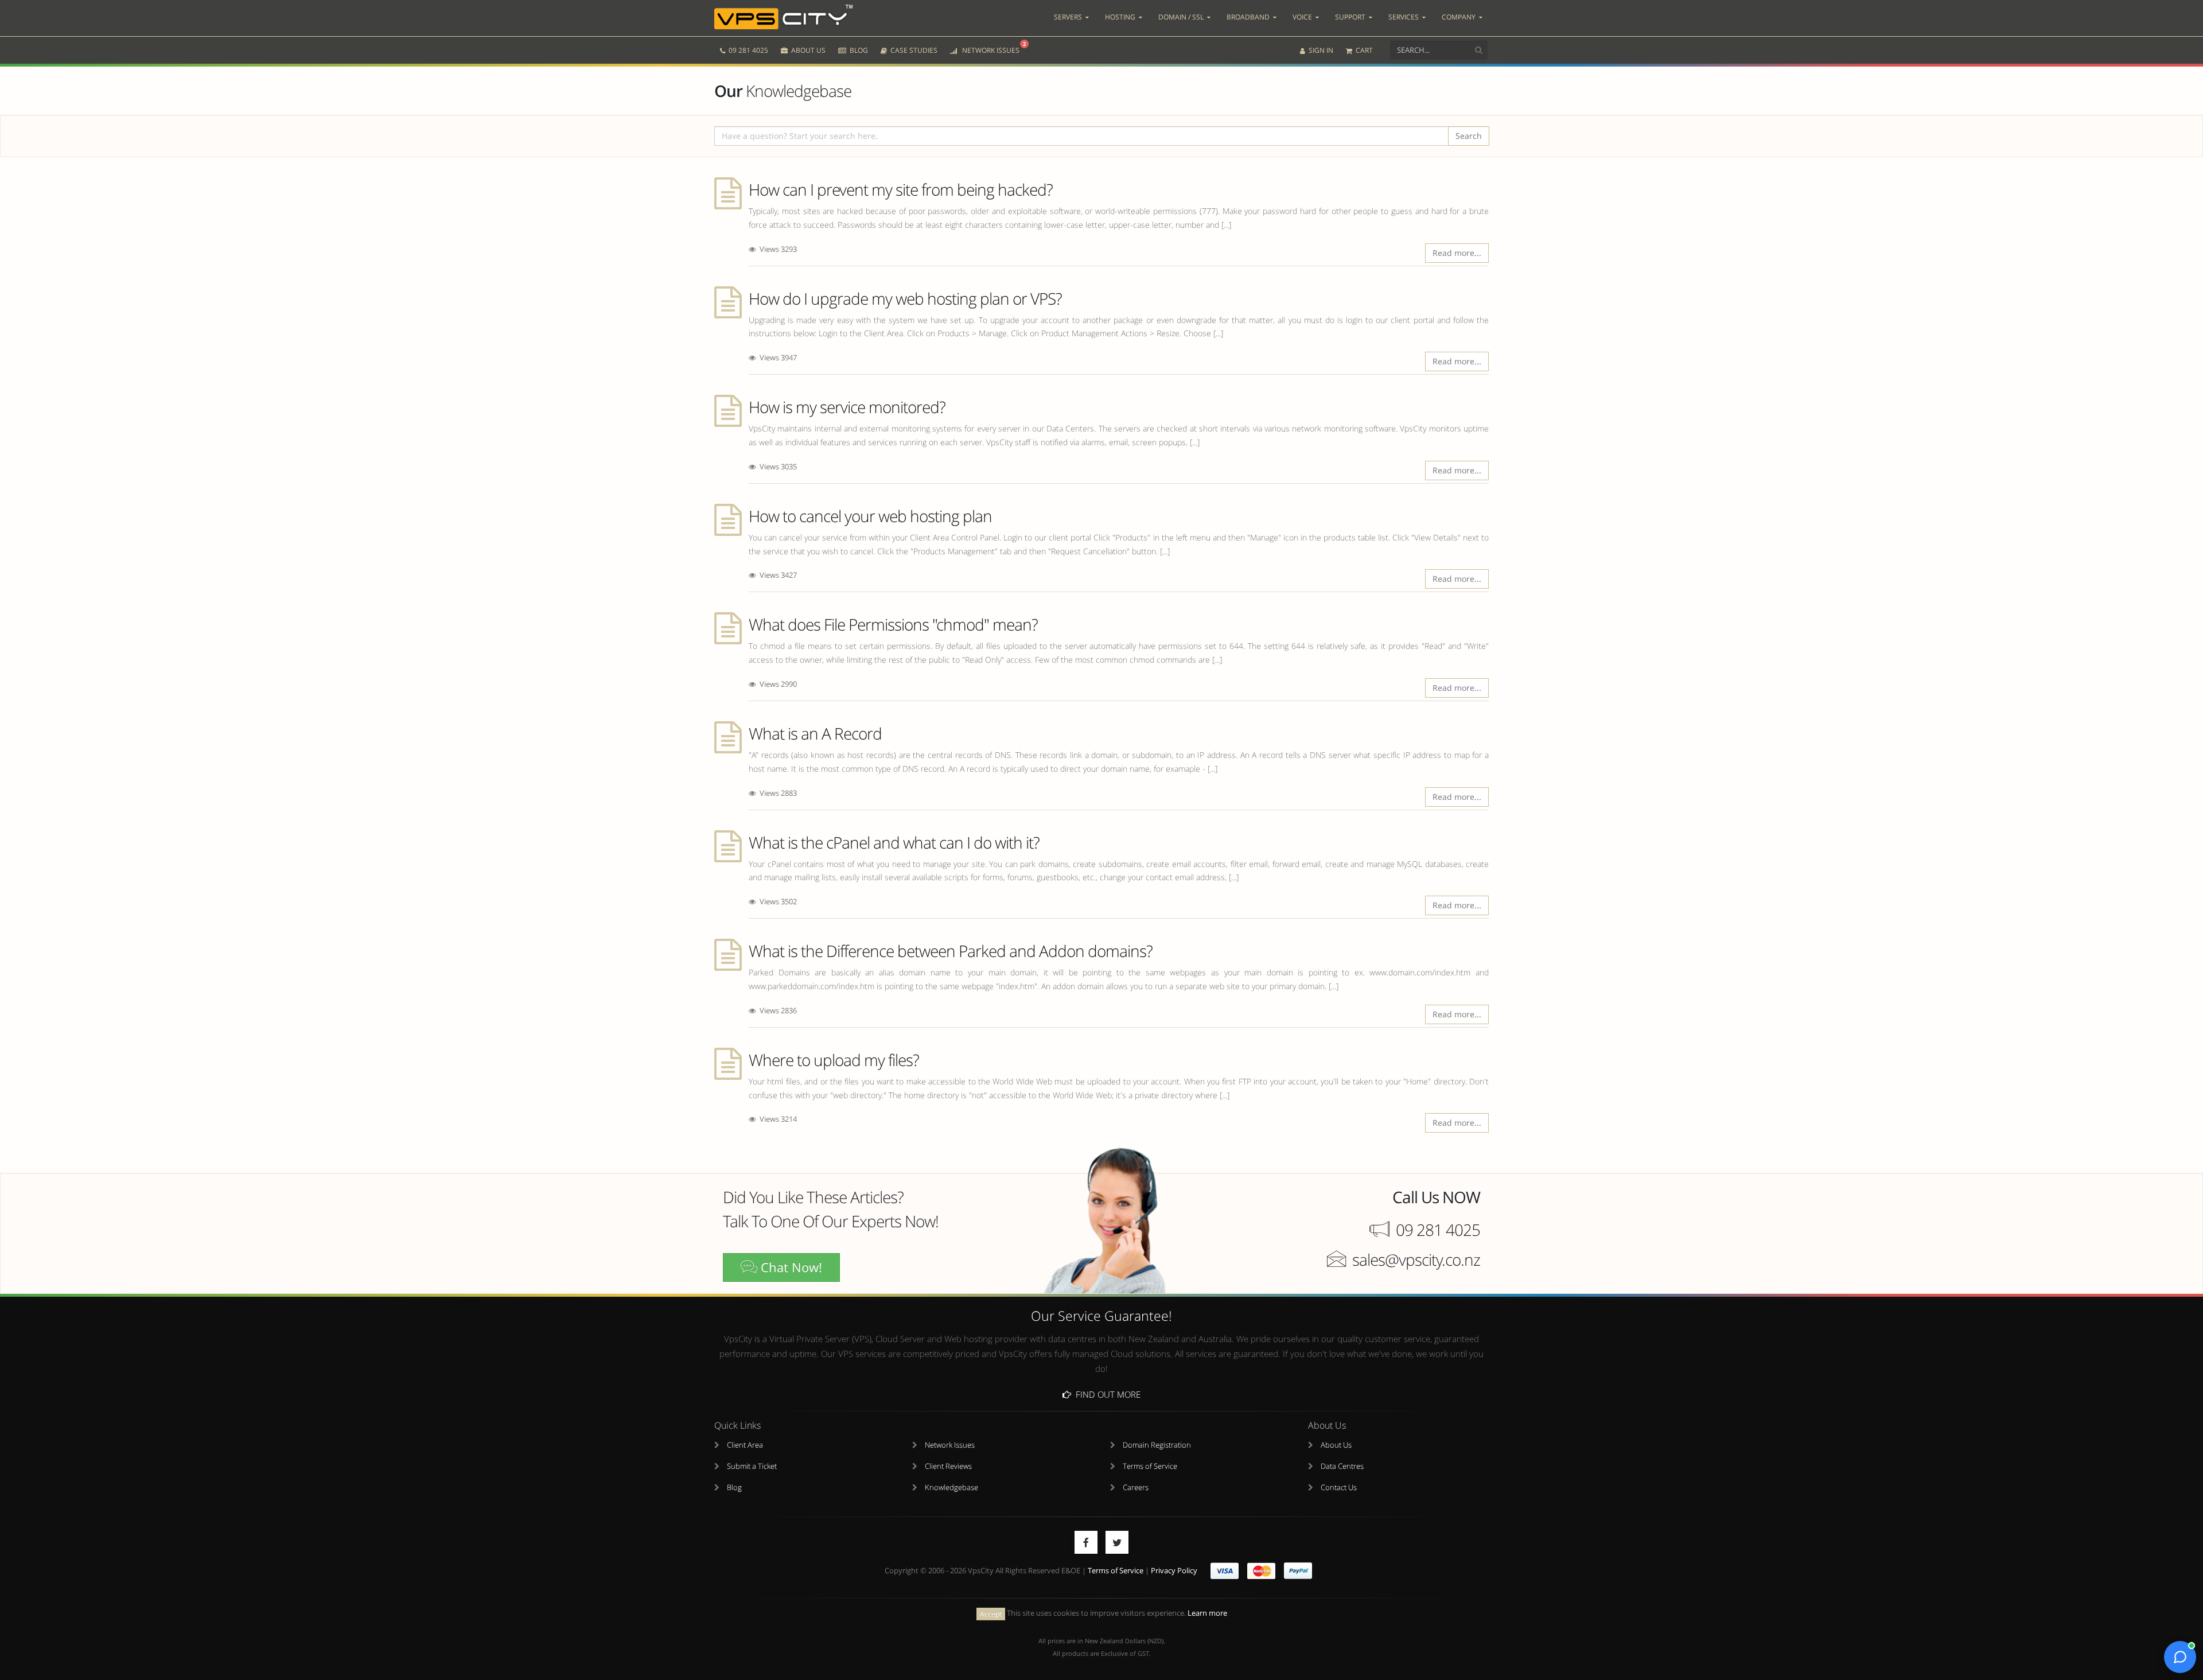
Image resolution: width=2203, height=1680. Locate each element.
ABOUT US (807, 50)
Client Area (745, 1445)
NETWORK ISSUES (992, 48)
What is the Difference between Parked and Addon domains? (951, 951)
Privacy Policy (1174, 1571)
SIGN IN (1320, 50)
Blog (734, 1487)
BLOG (858, 50)
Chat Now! (790, 1267)
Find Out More (1106, 1394)
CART (1363, 50)
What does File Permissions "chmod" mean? (893, 624)
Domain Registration (1157, 1445)
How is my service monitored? (847, 407)
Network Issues (950, 1445)
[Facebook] (1086, 1542)
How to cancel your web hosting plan (870, 516)
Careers (1136, 1487)
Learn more (1207, 1613)
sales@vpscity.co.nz (1416, 1259)
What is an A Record (815, 733)
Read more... (1457, 253)
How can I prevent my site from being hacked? (901, 189)
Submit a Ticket (752, 1466)
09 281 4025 (748, 50)
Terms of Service (1150, 1466)
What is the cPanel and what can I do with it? (894, 842)
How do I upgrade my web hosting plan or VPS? (905, 298)
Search (1469, 136)
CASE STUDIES (913, 50)
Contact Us (1339, 1487)
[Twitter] (1117, 1542)
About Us (1336, 1445)
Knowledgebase (951, 1487)
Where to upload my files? (834, 1060)
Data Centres (1342, 1466)
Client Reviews (948, 1466)
